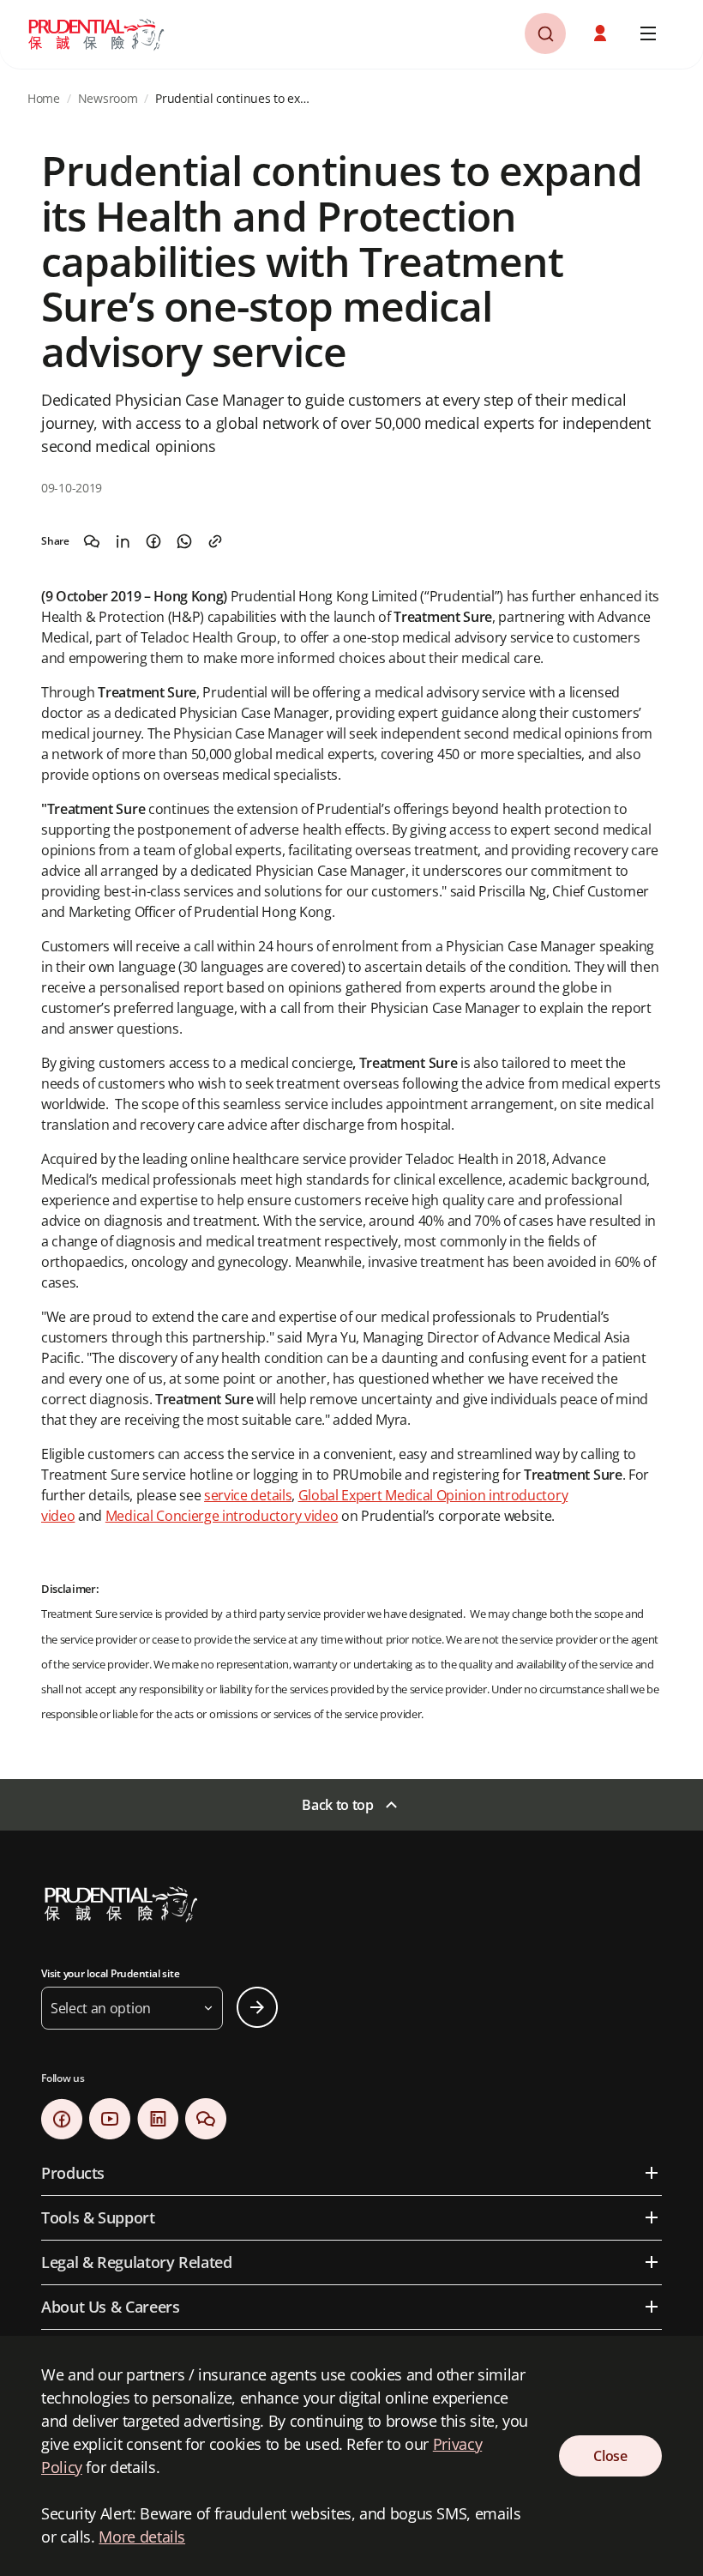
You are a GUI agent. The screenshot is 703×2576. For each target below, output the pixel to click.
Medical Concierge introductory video (222, 1516)
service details (248, 1495)
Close (610, 2456)
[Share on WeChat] (92, 541)
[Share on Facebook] (153, 541)
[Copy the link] (215, 541)
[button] (602, 33)
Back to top (337, 1805)
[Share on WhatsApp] (184, 541)
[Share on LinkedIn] (123, 541)
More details (142, 2537)
